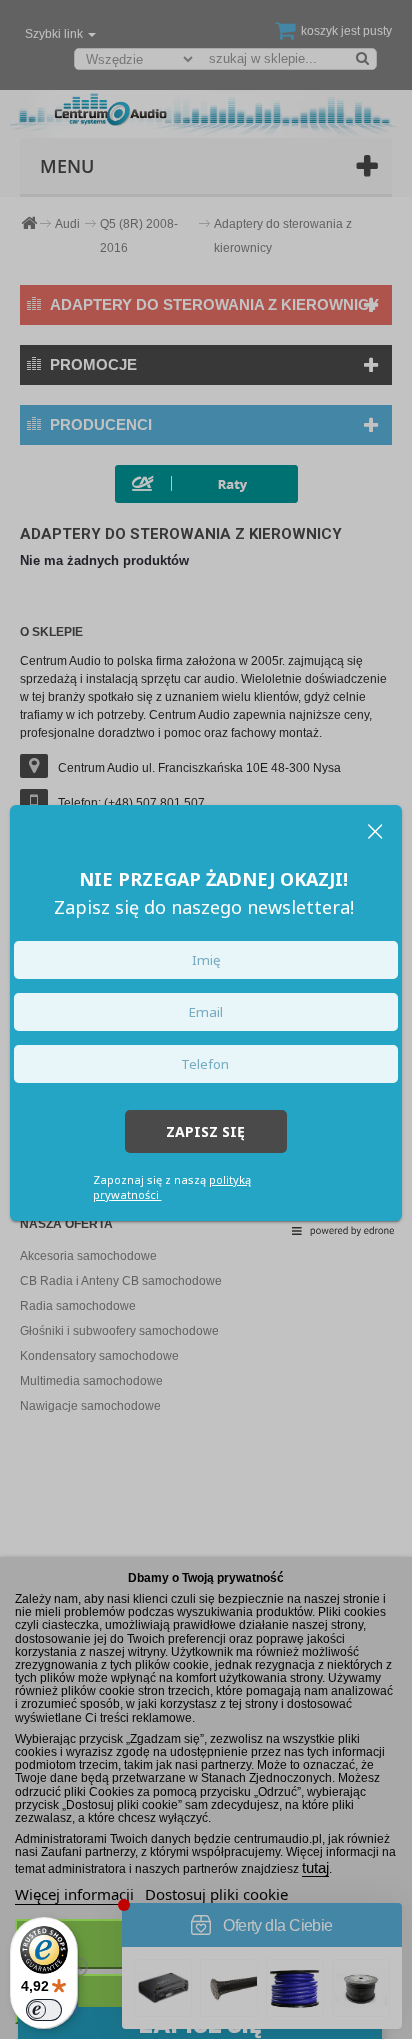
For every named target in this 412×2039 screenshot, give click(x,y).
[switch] (44, 2010)
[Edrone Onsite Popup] (206, 1019)
